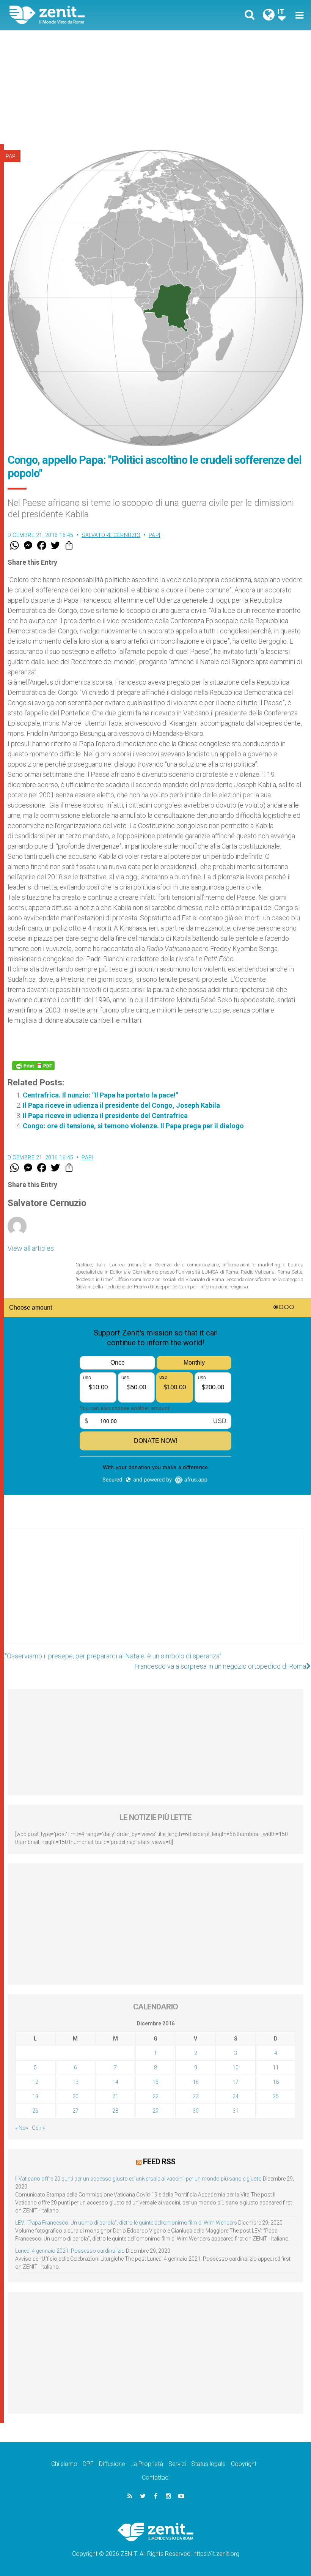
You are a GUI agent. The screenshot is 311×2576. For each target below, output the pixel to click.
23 (196, 2096)
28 (115, 2111)
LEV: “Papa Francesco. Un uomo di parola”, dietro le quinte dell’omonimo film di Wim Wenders (126, 2223)
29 (155, 2111)
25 (276, 2096)
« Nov (22, 2128)
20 (75, 2096)
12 (35, 2082)
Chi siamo (64, 2464)
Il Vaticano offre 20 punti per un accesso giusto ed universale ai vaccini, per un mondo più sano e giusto (138, 2179)
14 (115, 2082)
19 (35, 2096)
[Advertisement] (155, 87)
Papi (11, 156)
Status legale (208, 2464)
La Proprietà (147, 2464)
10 (236, 2067)
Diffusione (112, 2464)
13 (75, 2082)
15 (155, 2082)
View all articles (31, 1248)
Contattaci (156, 2478)
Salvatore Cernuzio (111, 535)
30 (196, 2111)
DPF (88, 2464)
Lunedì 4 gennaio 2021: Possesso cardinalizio (70, 2251)
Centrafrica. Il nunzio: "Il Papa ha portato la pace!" (100, 1095)
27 (75, 2111)
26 (35, 2111)
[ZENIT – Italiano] (87, 15)
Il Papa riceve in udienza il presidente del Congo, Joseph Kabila (121, 1105)
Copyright (244, 2464)
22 (155, 2096)
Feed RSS (159, 2162)
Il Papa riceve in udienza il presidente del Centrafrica (105, 1116)
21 (115, 2096)
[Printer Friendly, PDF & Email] (33, 1066)
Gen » (38, 2128)
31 (236, 2111)
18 (276, 2082)
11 (276, 2067)
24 (236, 2096)
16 (196, 2082)
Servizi (177, 2464)
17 (236, 2082)
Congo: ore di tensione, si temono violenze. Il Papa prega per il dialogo (133, 1126)
